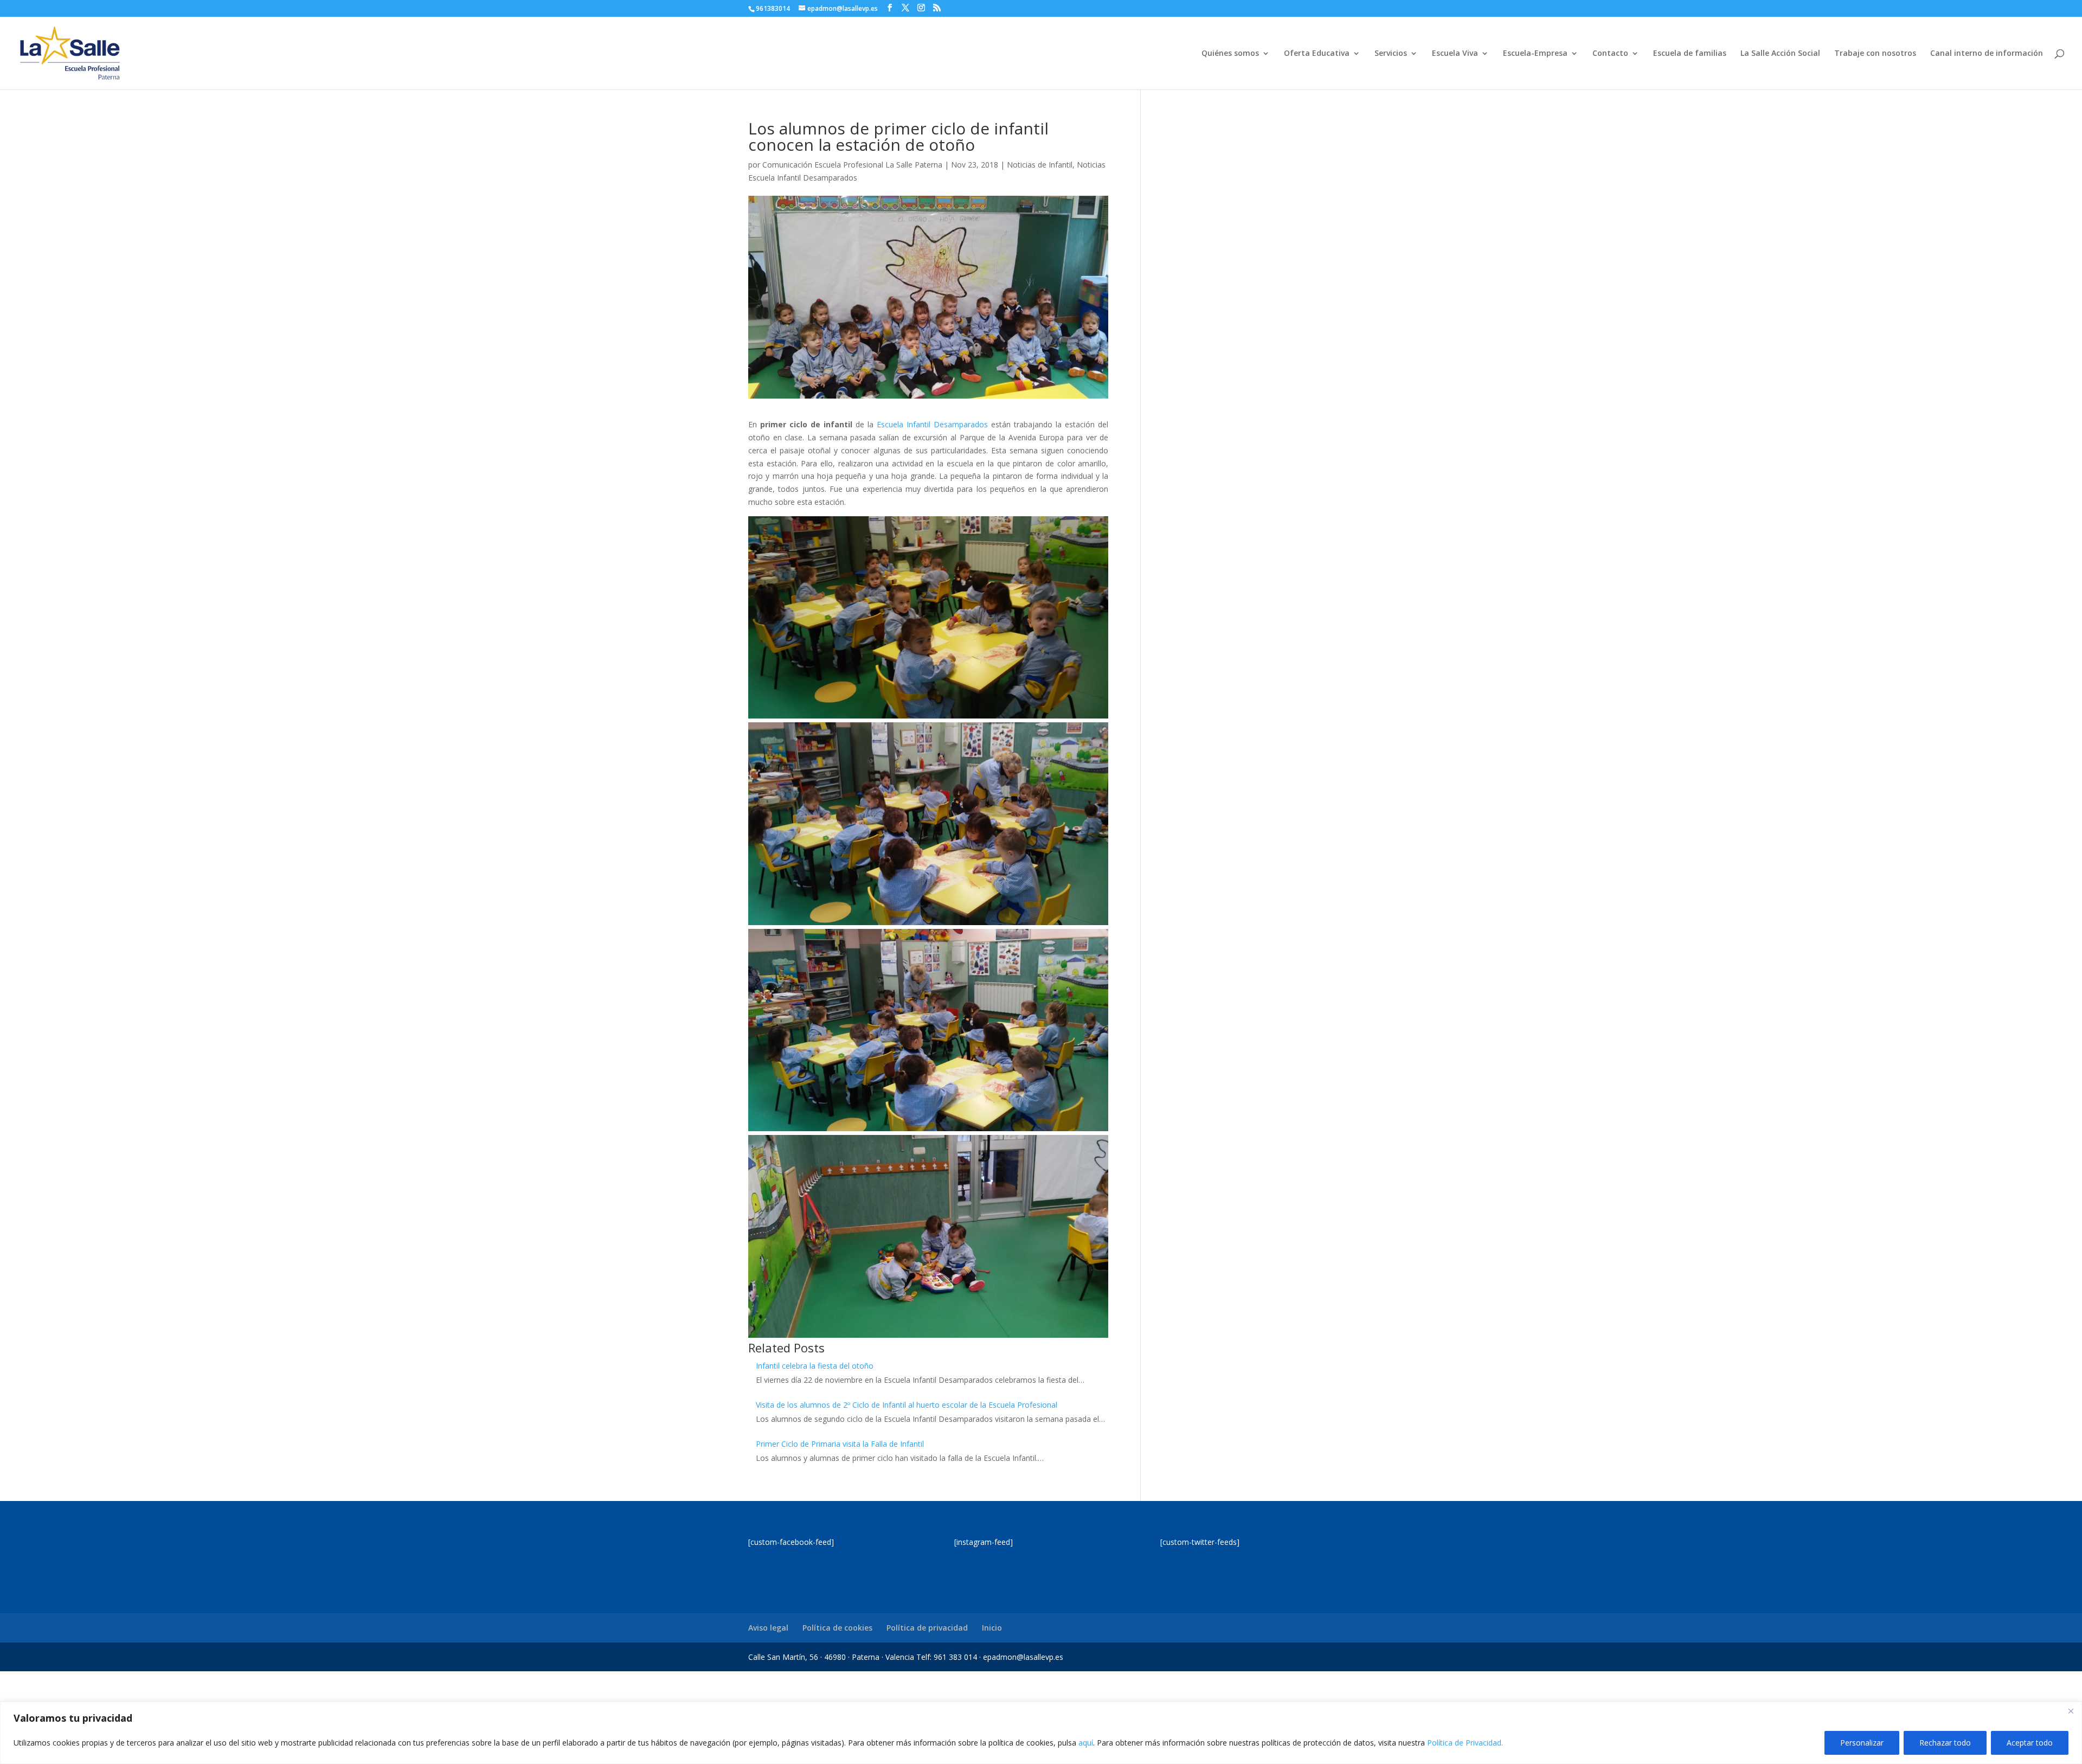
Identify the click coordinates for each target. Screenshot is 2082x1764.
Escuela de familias (1690, 54)
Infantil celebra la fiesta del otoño (815, 1366)
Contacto (1610, 54)
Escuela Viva (1455, 54)
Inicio (992, 1628)
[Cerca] (2071, 1711)
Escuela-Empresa (1535, 54)
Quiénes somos (1230, 54)
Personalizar (1862, 1743)
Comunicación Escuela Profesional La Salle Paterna (852, 165)
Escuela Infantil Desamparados (932, 424)
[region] (1041, 1733)
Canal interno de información (1987, 54)
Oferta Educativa (1317, 54)
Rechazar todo (1945, 1743)
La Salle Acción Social (1780, 54)
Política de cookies (837, 1628)
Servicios (1391, 54)
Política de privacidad (927, 1628)
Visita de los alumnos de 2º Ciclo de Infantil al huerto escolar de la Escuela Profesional (907, 1405)
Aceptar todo (2030, 1743)
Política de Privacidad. (1465, 1743)
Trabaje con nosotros (1875, 54)
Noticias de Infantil (1040, 165)
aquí (1086, 1743)
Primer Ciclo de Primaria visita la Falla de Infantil (840, 1444)
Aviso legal (768, 1628)
